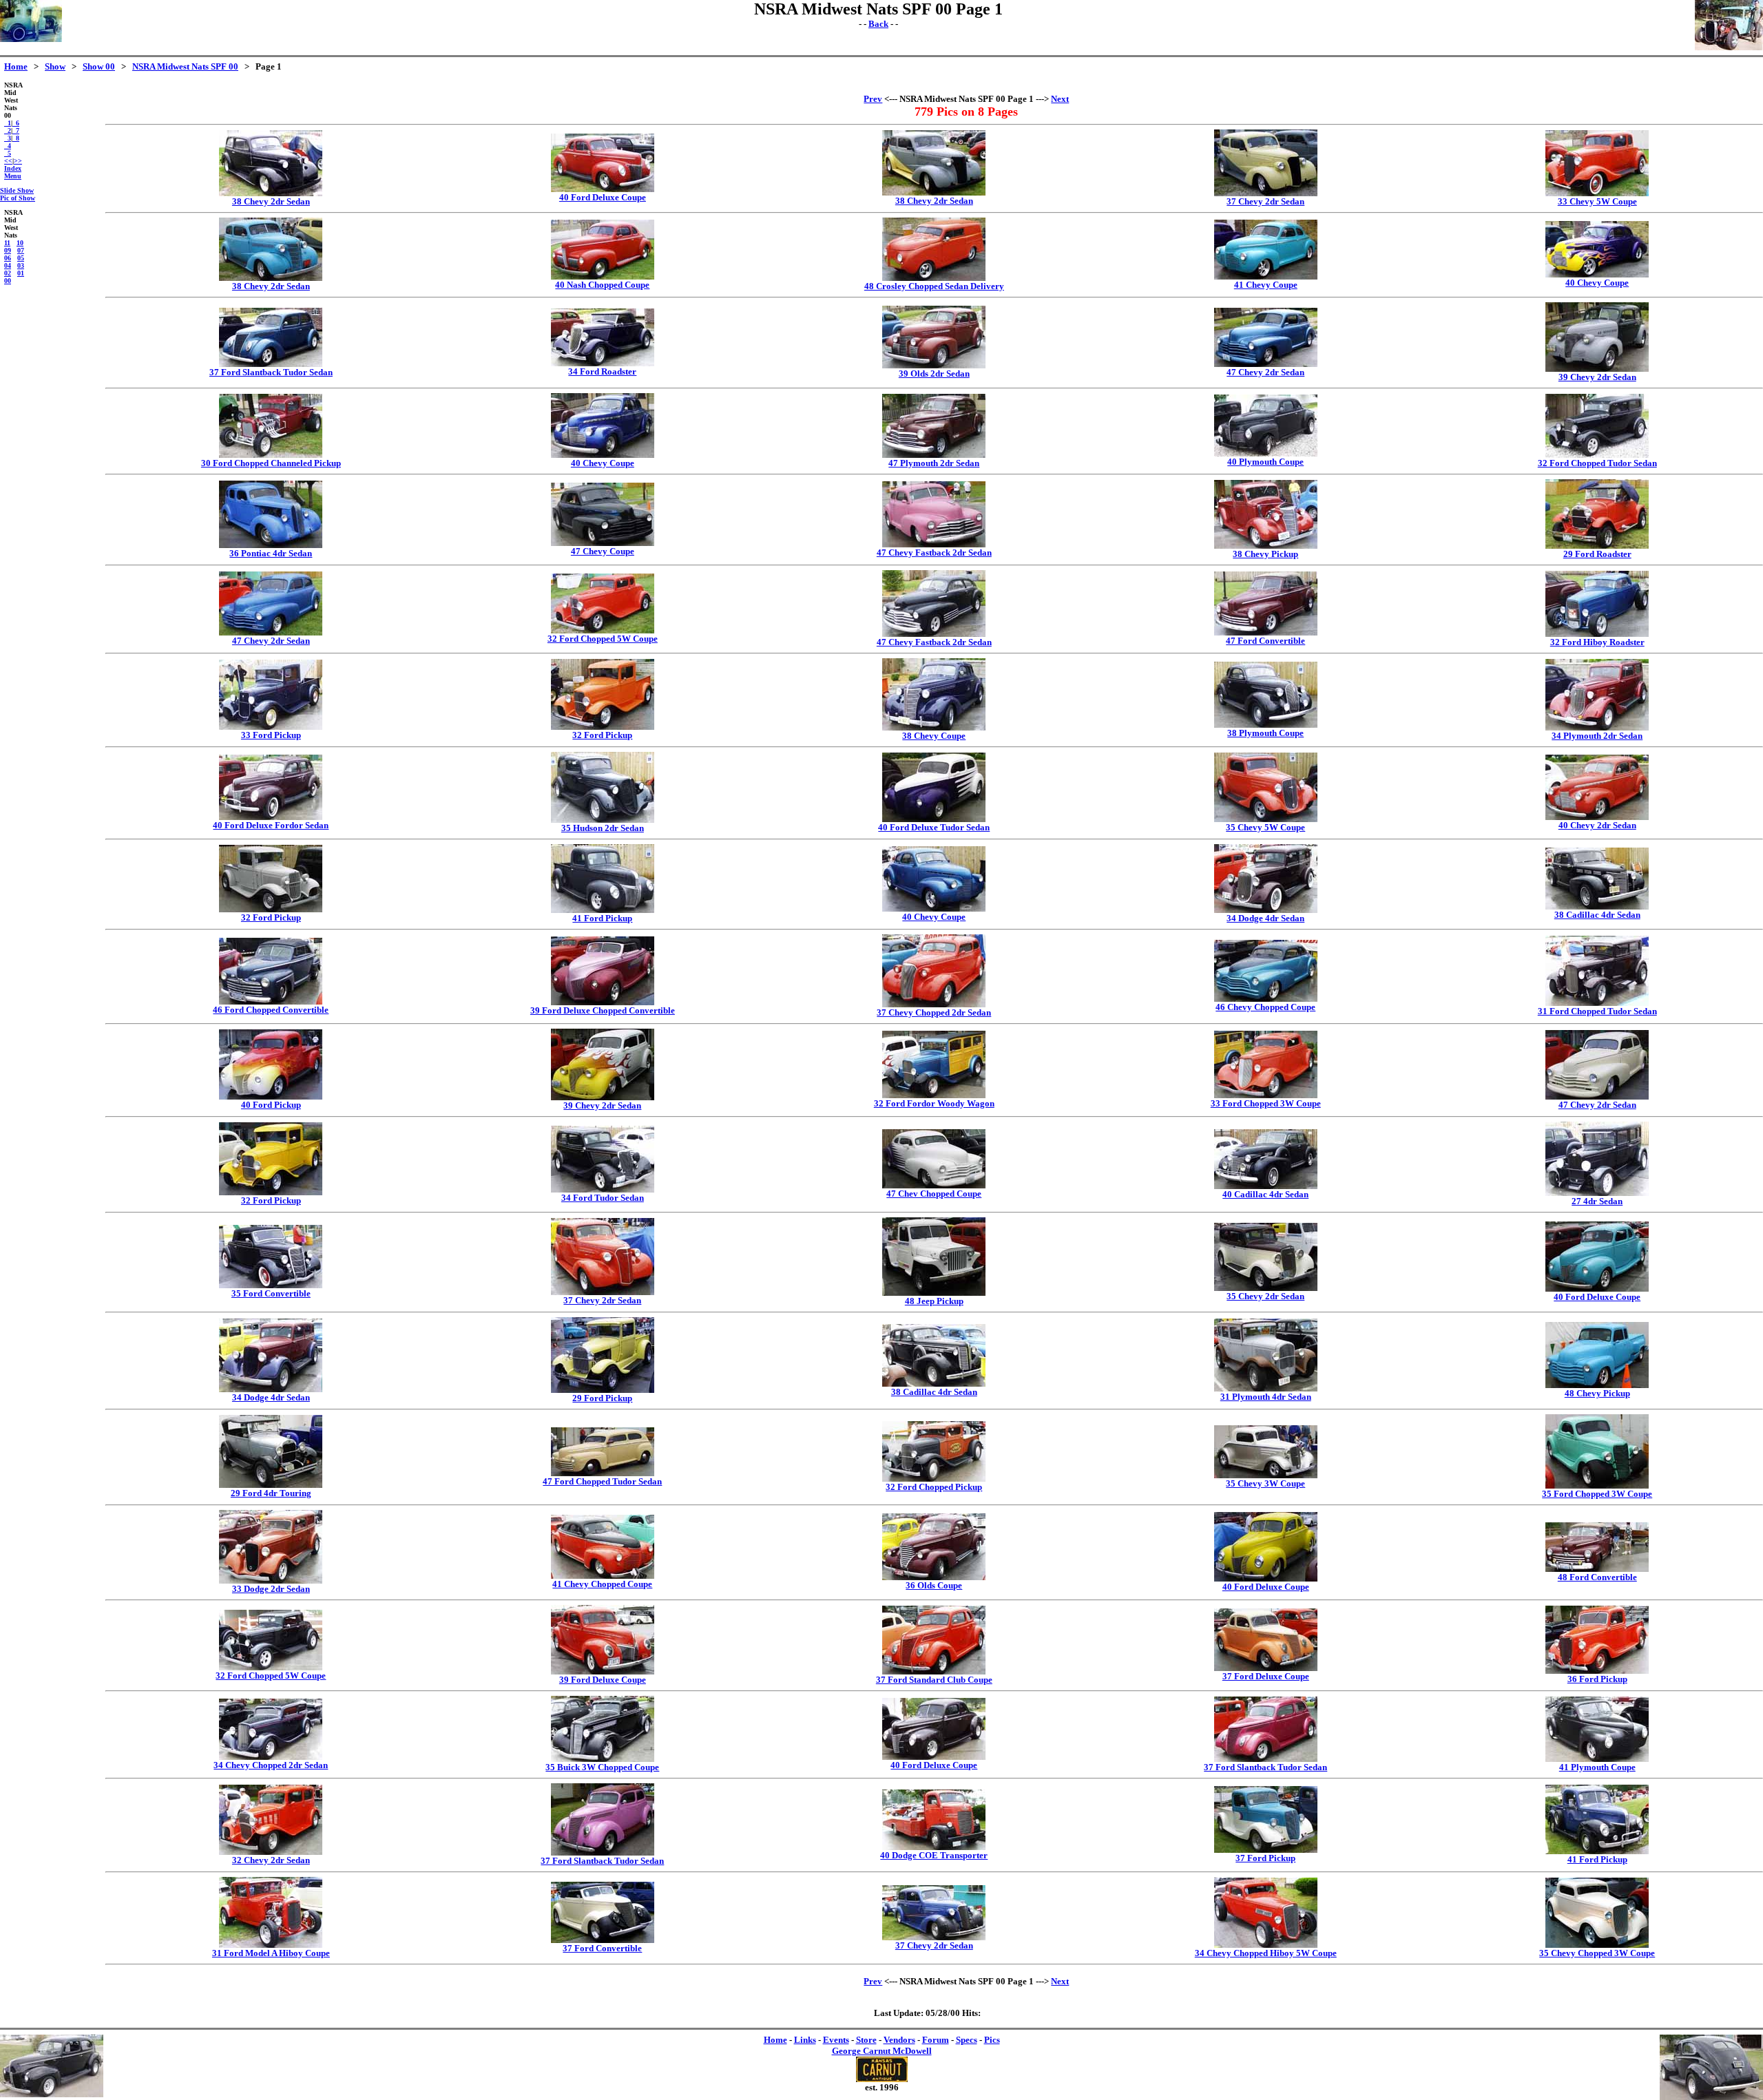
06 (8, 258)
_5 (8, 153)
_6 (16, 123)
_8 (16, 138)
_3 (8, 138)
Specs (967, 2040)
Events (836, 2040)
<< (8, 161)
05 (21, 258)
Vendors (899, 2040)
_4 (8, 146)
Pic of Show (18, 198)
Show (55, 66)
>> (18, 161)
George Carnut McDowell (882, 2051)
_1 (8, 123)
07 (21, 250)
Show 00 (99, 66)
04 (8, 265)
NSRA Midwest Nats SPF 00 (185, 66)
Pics (992, 2040)
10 (20, 243)
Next (1060, 99)
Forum (936, 2040)
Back (878, 24)
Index (13, 168)
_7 (16, 130)
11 (7, 243)
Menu (13, 176)
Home (16, 66)
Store (866, 2040)
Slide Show (17, 190)
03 (21, 265)
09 (8, 250)
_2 (8, 130)
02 (8, 273)
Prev (873, 99)
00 (8, 281)
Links (805, 2040)
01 (21, 273)
